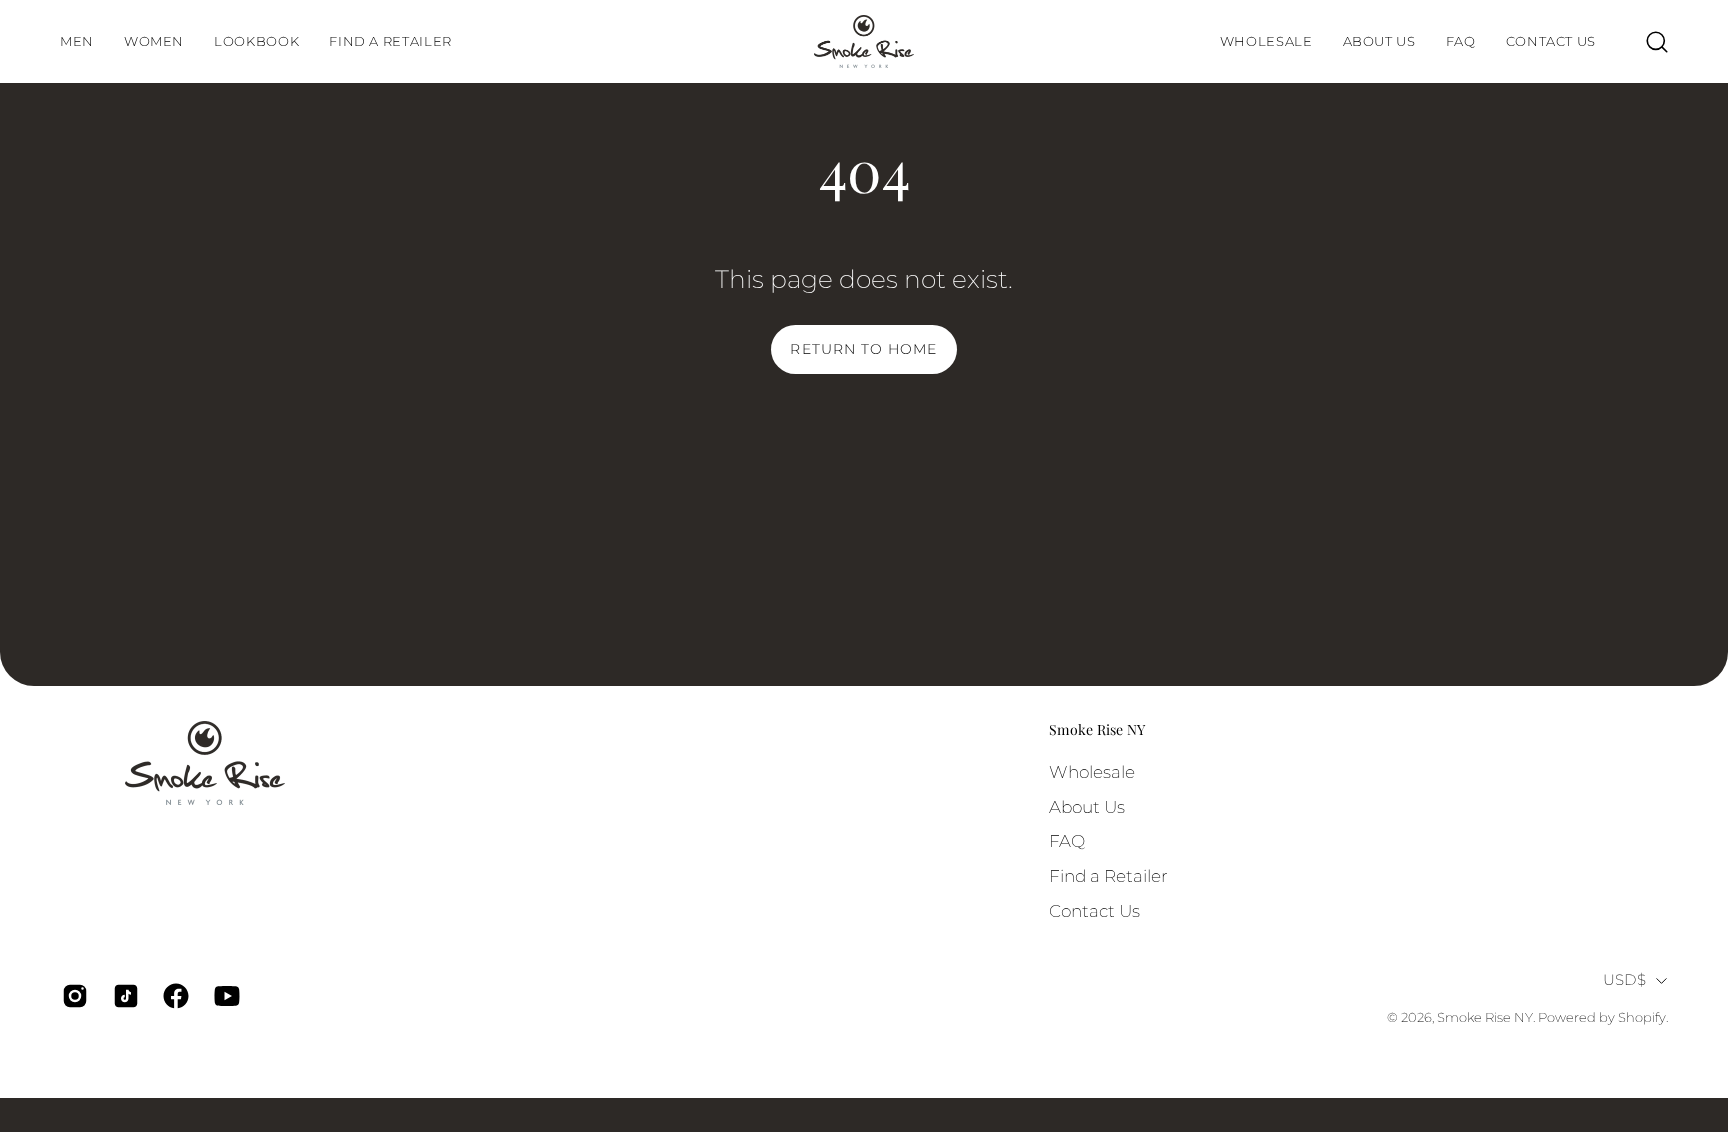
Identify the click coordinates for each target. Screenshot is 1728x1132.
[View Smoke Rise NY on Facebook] (173, 996)
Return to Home (863, 349)
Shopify (1642, 1017)
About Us (1087, 806)
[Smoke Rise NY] (864, 41)
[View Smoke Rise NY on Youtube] (224, 996)
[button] (256, 41)
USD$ (1624, 980)
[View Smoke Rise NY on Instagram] (72, 996)
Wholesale (1092, 772)
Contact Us (1094, 910)
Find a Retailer (1108, 875)
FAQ (1067, 841)
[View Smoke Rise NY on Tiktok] (123, 996)
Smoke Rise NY (1097, 730)
